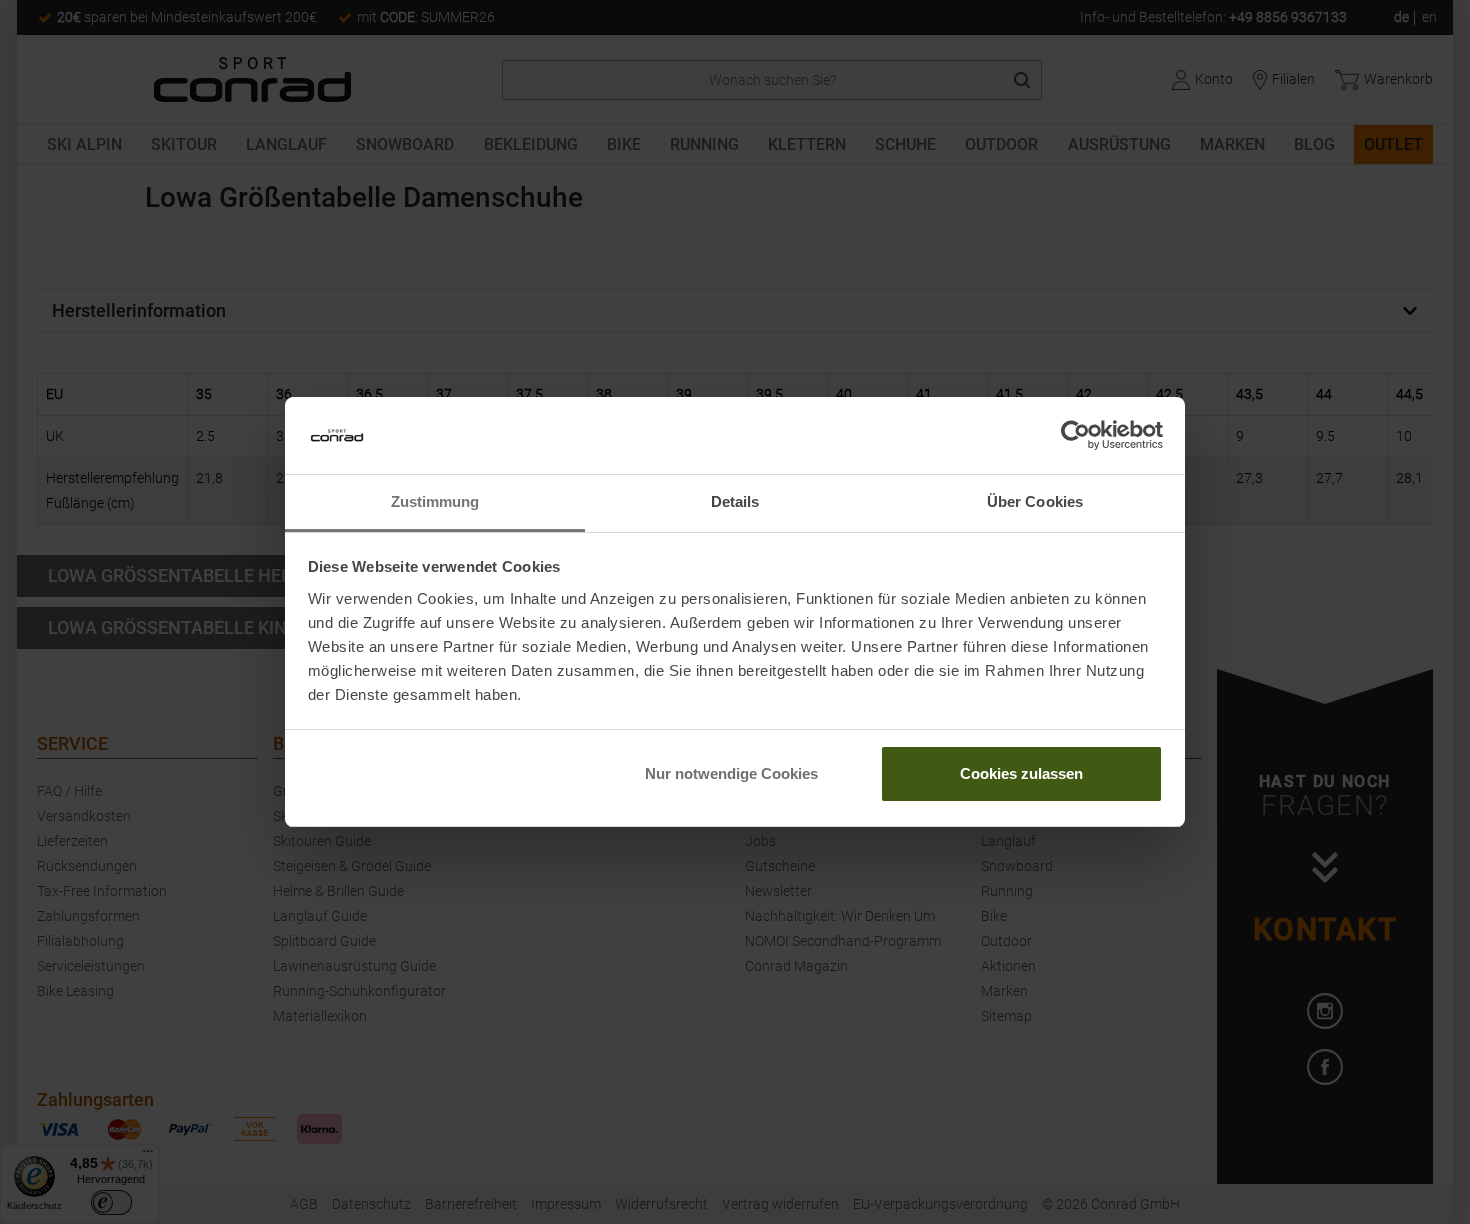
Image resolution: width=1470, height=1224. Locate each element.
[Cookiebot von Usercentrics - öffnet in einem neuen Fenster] (1075, 436)
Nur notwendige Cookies (731, 773)
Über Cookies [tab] (1035, 501)
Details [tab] (735, 501)
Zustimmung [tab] (435, 501)
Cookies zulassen (1021, 773)
